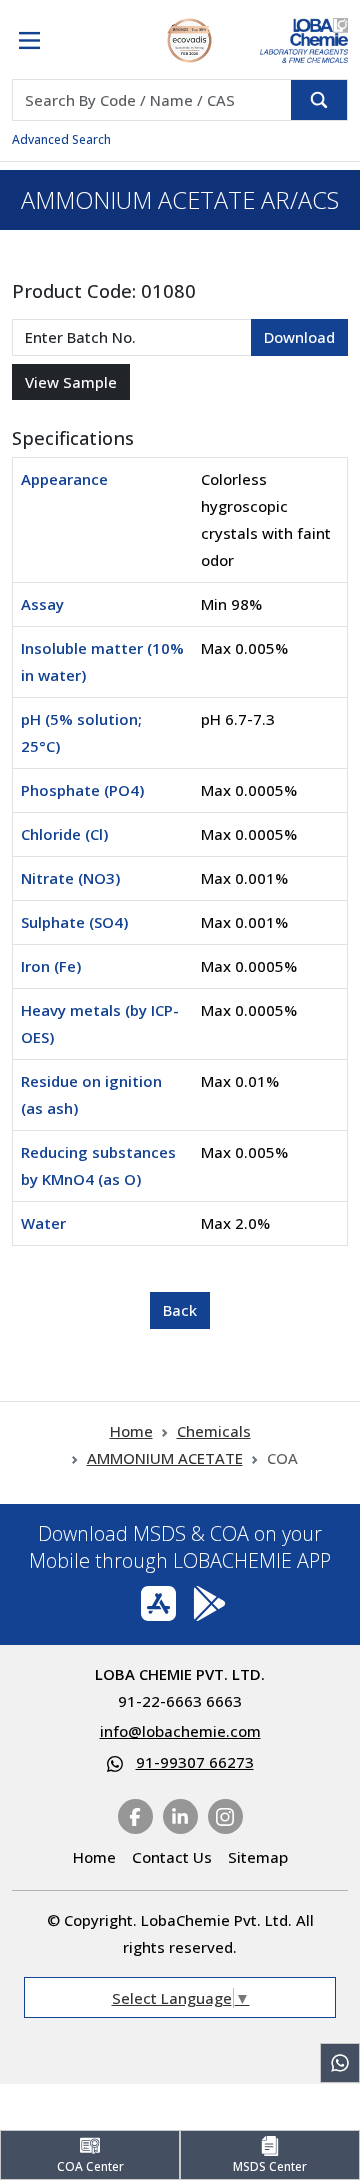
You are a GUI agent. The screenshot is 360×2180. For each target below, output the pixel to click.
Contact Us (172, 1857)
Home (131, 1431)
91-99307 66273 (195, 1762)
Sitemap (258, 1857)
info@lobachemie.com (180, 1731)
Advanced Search (61, 139)
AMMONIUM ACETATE (165, 1458)
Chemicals (214, 1431)
